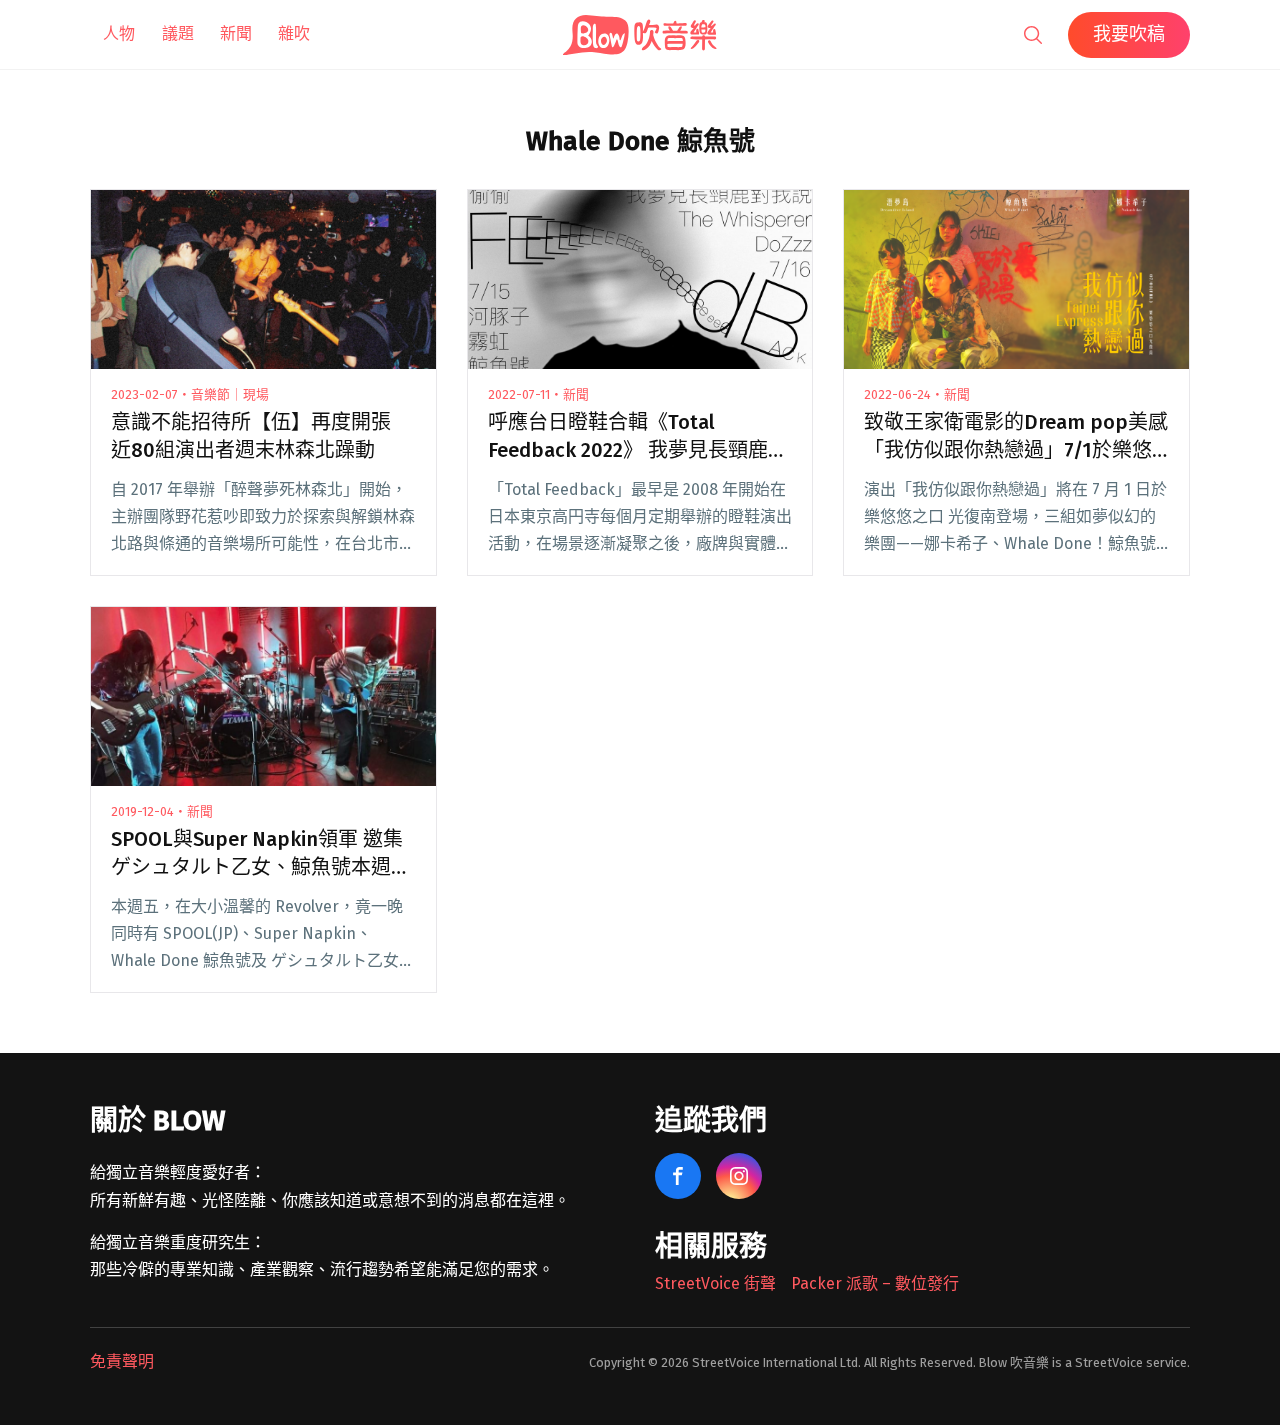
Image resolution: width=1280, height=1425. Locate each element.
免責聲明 (122, 1361)
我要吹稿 (1129, 34)
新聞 (236, 33)
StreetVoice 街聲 (715, 1283)
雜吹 (294, 33)
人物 (119, 33)
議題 (178, 33)
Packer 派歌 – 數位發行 (875, 1283)
